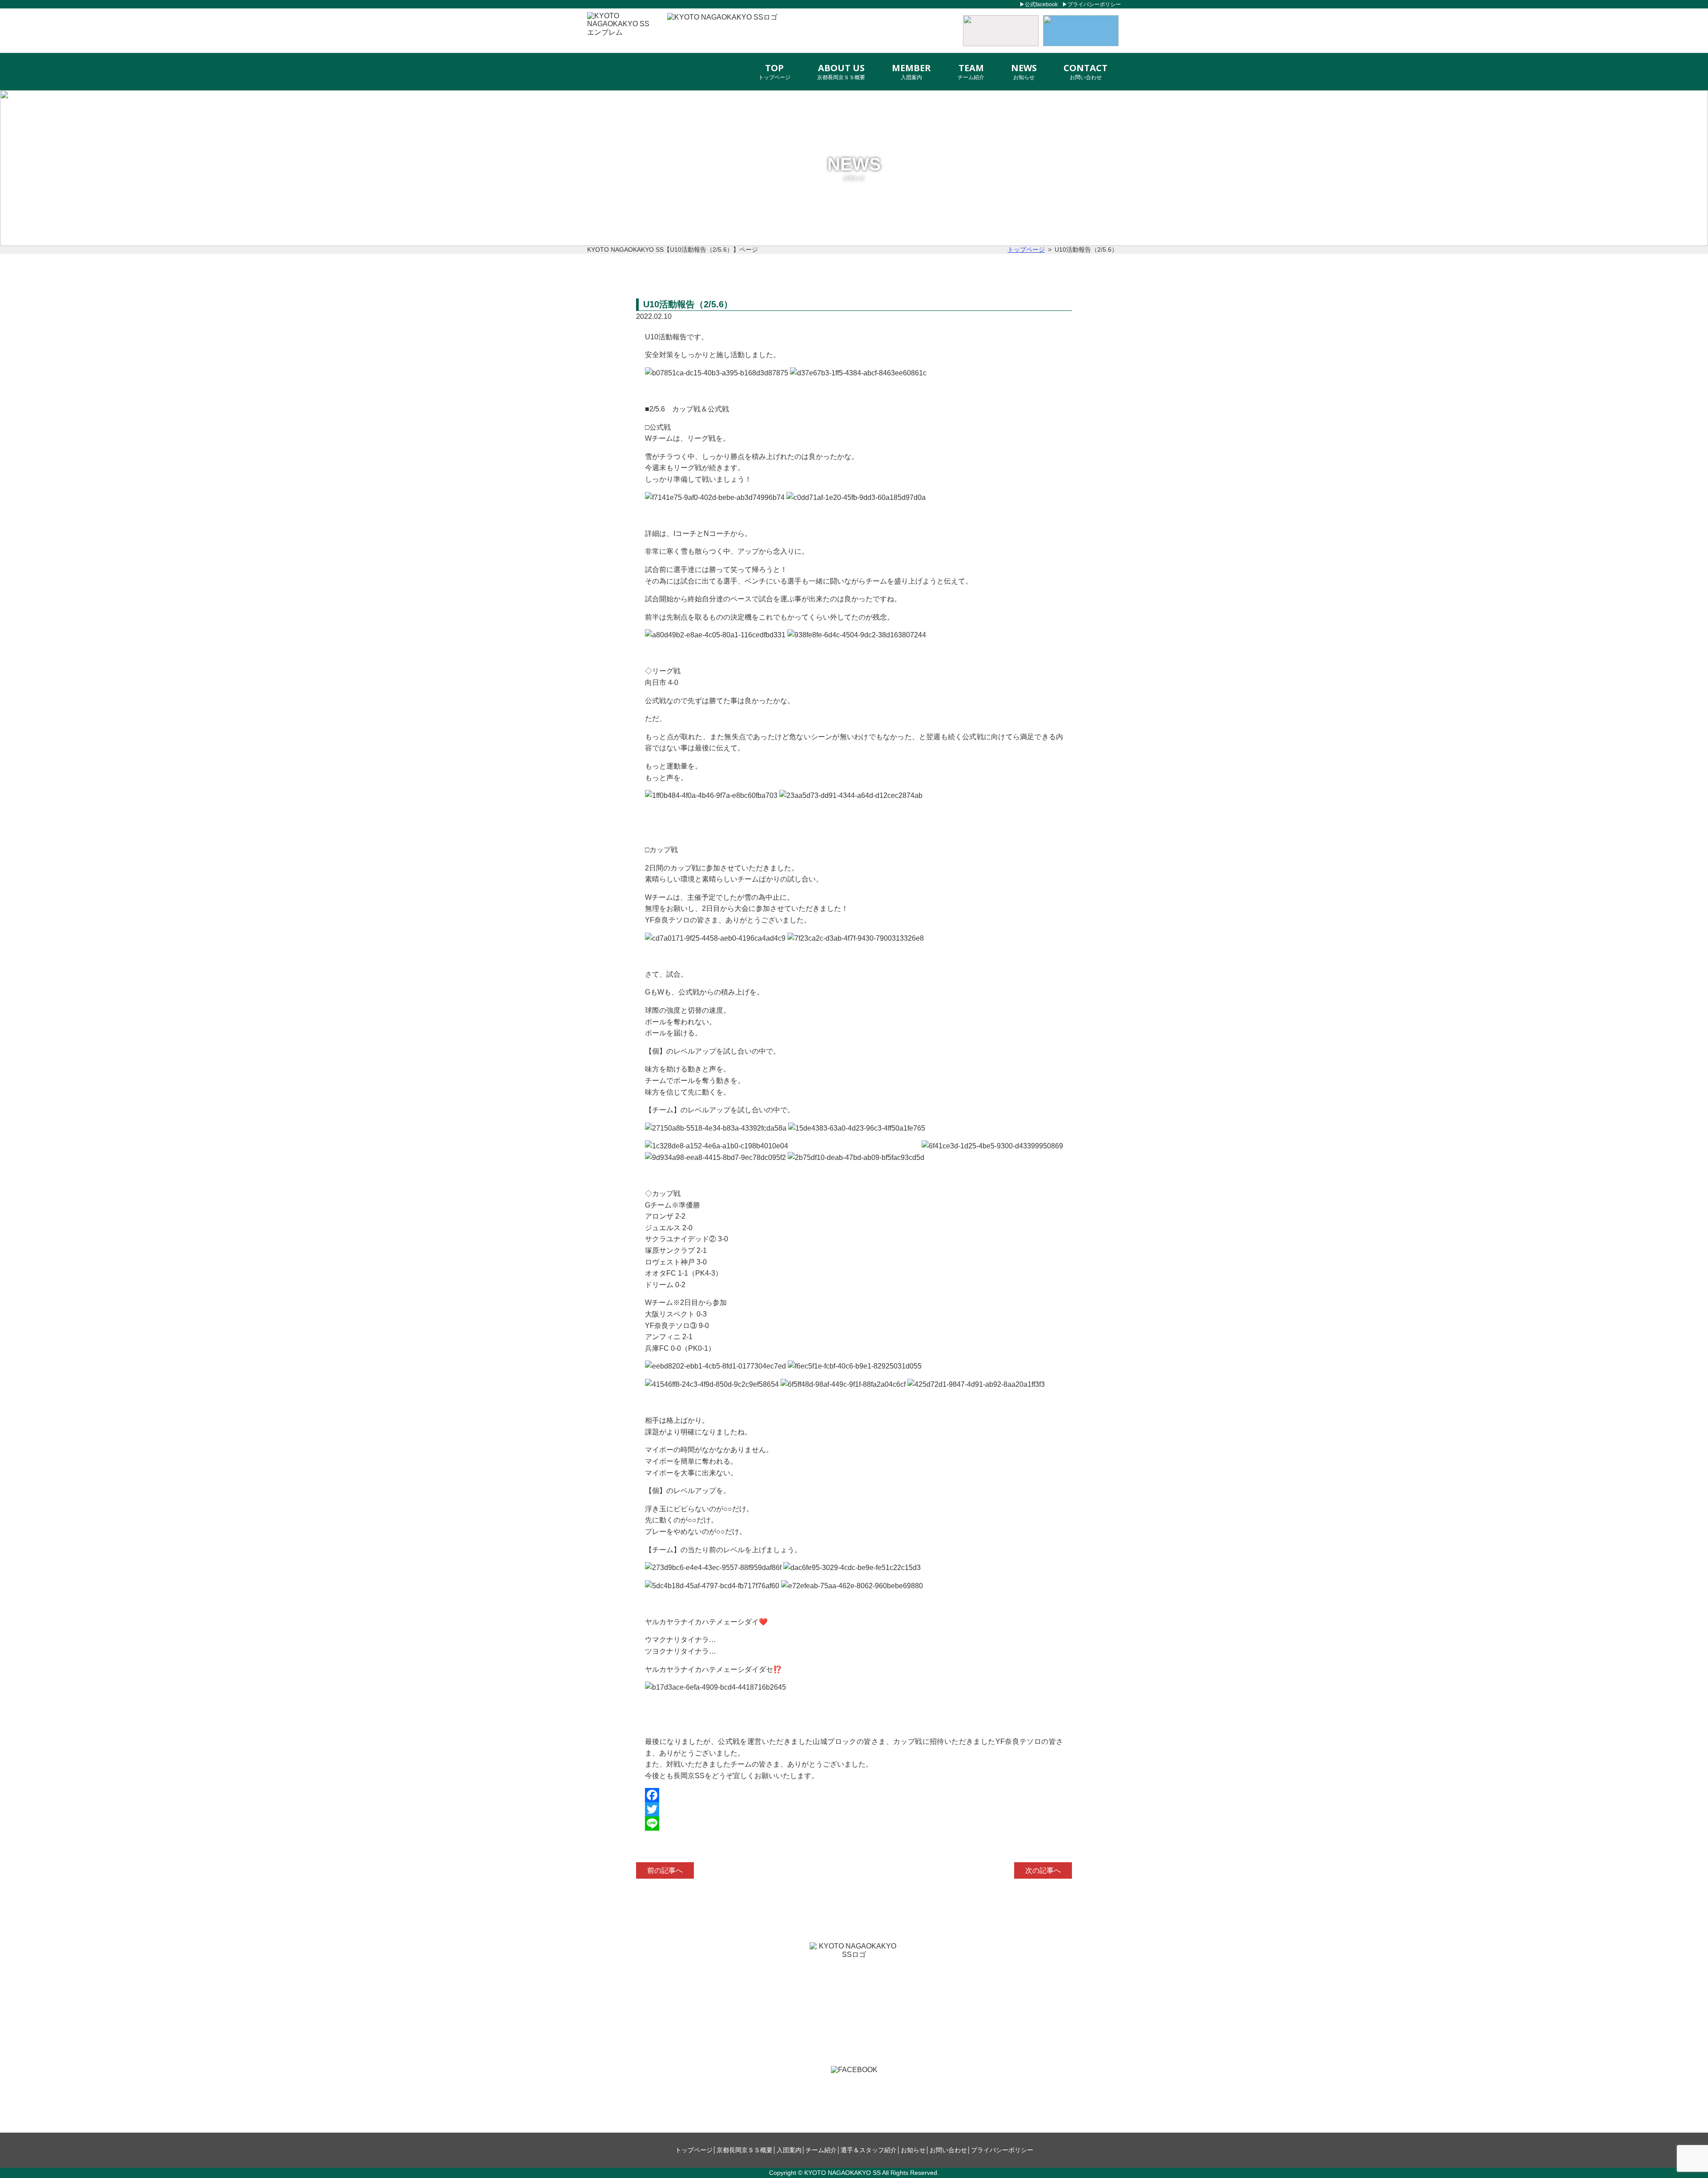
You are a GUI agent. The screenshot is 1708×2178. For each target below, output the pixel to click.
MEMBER (911, 71)
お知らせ (913, 2150)
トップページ (694, 2150)
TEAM (971, 71)
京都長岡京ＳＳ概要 (745, 2150)
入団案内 (789, 2150)
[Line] (854, 1824)
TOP (774, 71)
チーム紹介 (821, 2150)
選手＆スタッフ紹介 (869, 2150)
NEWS (1024, 71)
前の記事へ (665, 1870)
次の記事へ (1043, 1870)
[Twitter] (854, 1809)
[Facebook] (854, 1795)
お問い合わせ (948, 2150)
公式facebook (1041, 4)
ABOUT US (841, 71)
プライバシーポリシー (1094, 4)
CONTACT (1086, 71)
